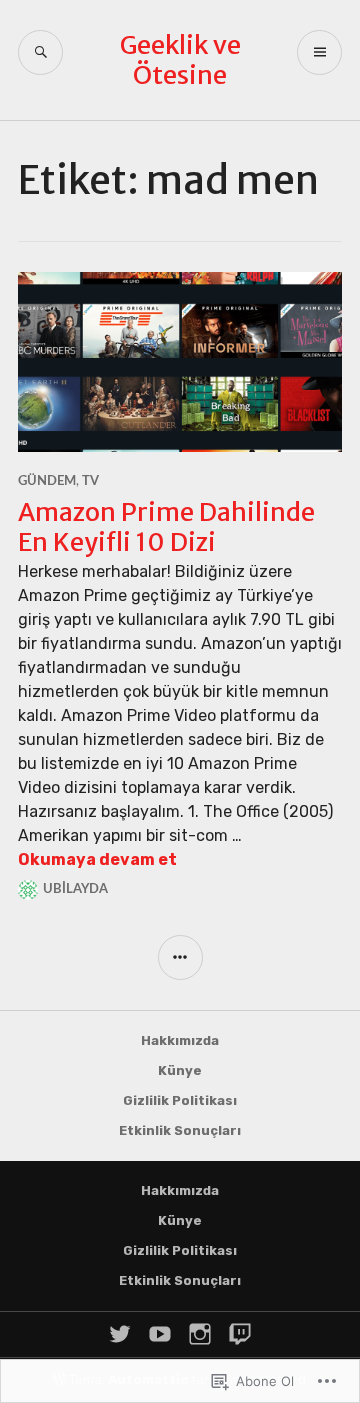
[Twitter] (120, 1334)
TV (90, 481)
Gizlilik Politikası (180, 1100)
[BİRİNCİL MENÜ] (319, 52)
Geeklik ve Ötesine (180, 60)
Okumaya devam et (97, 859)
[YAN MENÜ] (180, 957)
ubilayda (75, 889)
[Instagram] (200, 1334)
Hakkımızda (180, 1040)
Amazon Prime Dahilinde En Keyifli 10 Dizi (166, 527)
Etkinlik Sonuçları (180, 1130)
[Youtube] (160, 1334)
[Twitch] (240, 1334)
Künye (180, 1070)
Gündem (47, 481)
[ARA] (40, 52)
